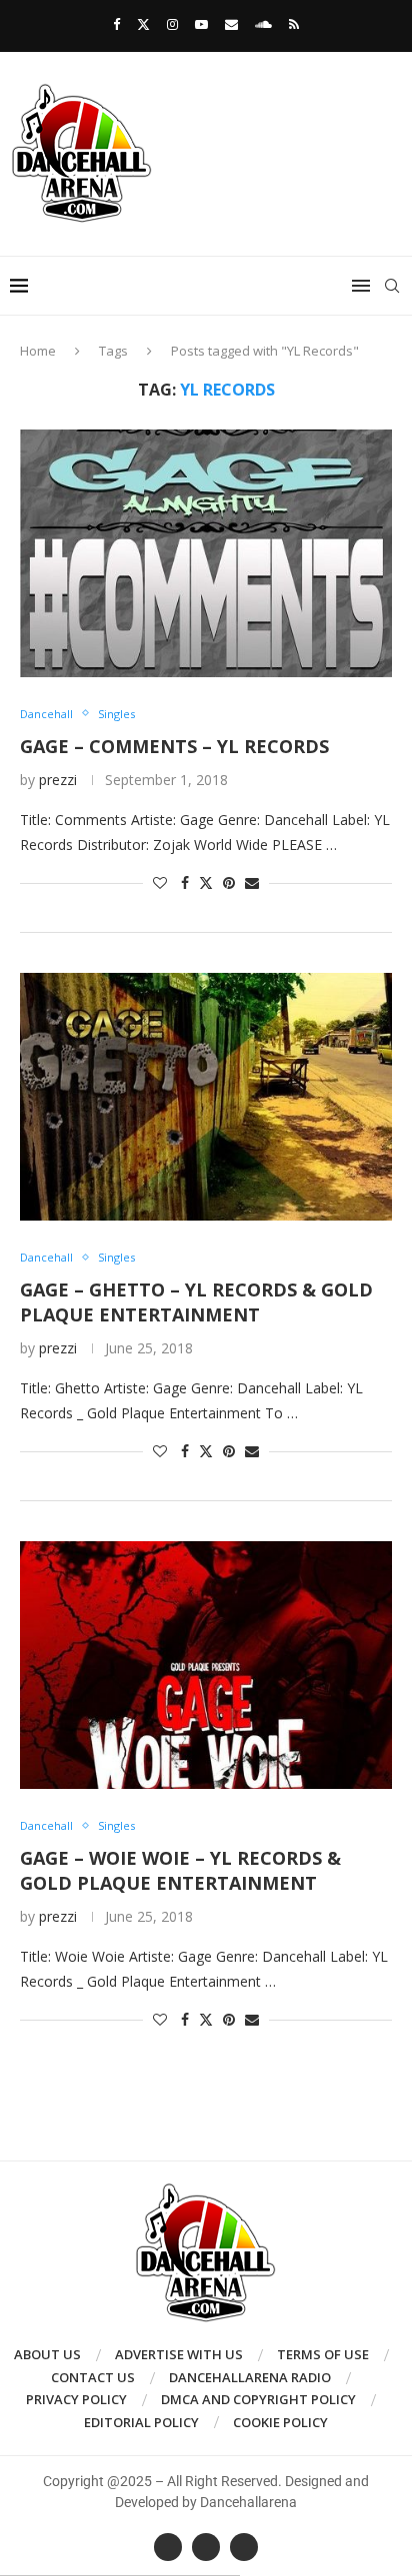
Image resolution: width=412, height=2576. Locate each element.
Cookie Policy (280, 2422)
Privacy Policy (76, 2399)
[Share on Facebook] (185, 882)
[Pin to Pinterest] (229, 882)
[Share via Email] (252, 882)
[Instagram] (172, 24)
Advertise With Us (179, 2354)
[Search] (392, 286)
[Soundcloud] (263, 24)
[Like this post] (160, 882)
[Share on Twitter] (206, 882)
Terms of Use (323, 2354)
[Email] (231, 24)
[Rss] (294, 24)
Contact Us (93, 2377)
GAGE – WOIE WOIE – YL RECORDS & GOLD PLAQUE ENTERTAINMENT (180, 1870)
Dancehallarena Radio (250, 2377)
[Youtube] (201, 24)
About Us (47, 2354)
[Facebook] (116, 24)
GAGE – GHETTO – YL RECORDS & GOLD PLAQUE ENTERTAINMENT (196, 1301)
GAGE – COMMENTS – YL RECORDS (174, 746)
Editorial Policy (141, 2422)
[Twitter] (143, 24)
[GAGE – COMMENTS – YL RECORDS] (206, 553)
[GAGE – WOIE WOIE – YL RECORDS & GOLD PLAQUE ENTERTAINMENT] (206, 1665)
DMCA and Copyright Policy (258, 2399)
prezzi (58, 780)
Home (38, 351)
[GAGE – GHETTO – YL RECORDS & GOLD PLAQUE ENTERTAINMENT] (206, 1097)
